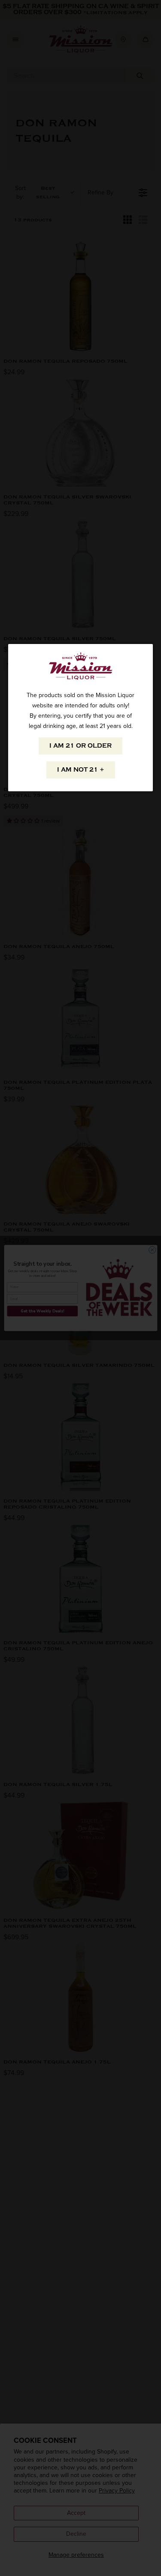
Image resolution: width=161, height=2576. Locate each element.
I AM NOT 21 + (81, 770)
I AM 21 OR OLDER (80, 746)
